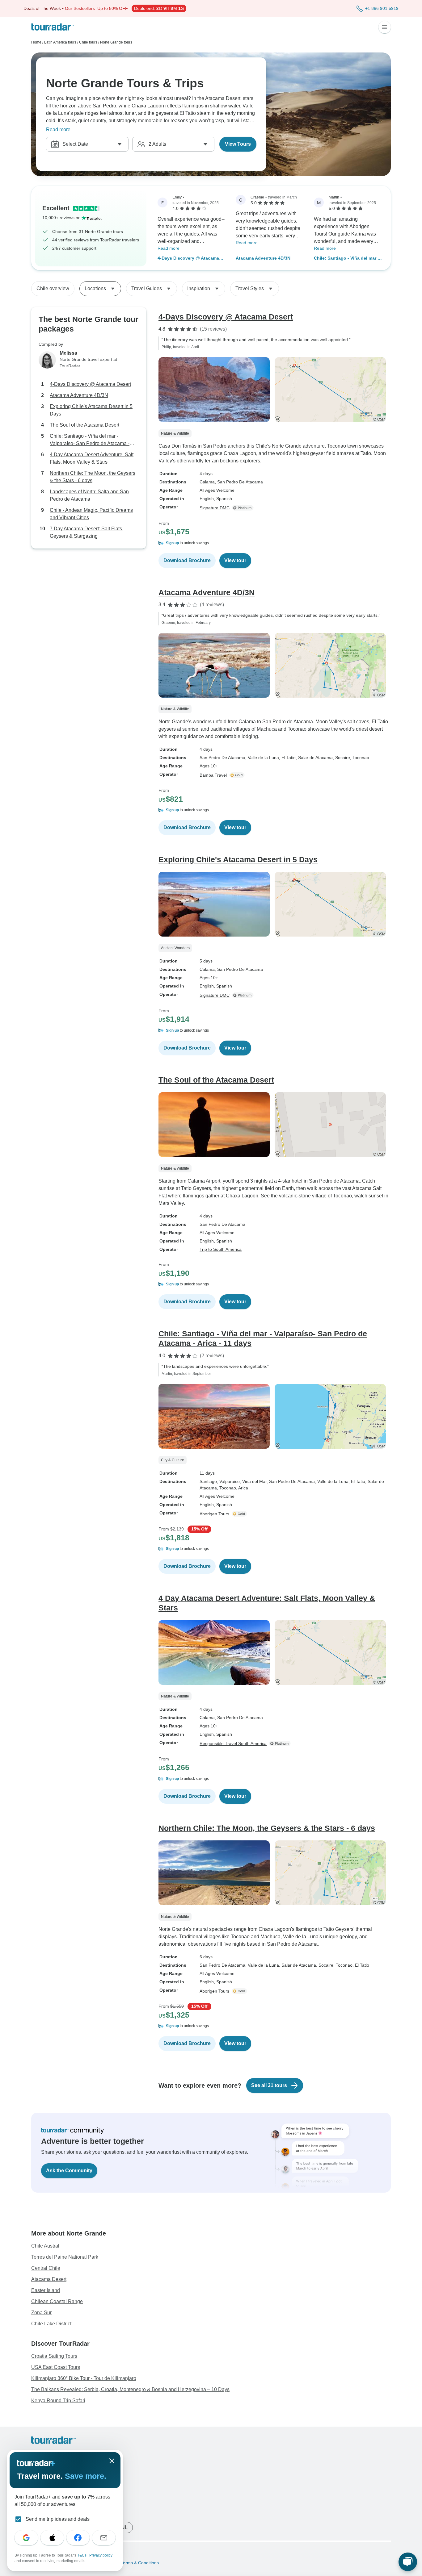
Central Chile (46, 2268)
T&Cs (82, 2555)
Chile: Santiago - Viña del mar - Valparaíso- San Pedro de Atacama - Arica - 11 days (346, 259)
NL (124, 2527)
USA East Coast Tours (56, 2367)
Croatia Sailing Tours (54, 2356)
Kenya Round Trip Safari (58, 2401)
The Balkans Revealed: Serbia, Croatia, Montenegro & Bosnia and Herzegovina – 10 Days (130, 2389)
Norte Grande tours (116, 42)
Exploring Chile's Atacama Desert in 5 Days (91, 410)
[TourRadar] (53, 27)
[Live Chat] (408, 2562)
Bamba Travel (213, 775)
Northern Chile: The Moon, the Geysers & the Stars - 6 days (93, 477)
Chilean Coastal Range (57, 2301)
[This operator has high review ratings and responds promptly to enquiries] (238, 775)
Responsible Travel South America (233, 1743)
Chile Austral (45, 2246)
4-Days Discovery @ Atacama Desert (188, 259)
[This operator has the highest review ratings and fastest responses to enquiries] (244, 508)
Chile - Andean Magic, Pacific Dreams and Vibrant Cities (91, 514)
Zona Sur (41, 2313)
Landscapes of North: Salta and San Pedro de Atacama (89, 495)
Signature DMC (215, 508)
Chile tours (88, 42)
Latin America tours (60, 42)
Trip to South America (221, 1249)
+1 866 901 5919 (382, 8)
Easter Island (46, 2290)
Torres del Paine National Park (65, 2257)
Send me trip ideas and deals (58, 2519)
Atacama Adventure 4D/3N (263, 258)
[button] (275, 543)
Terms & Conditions (139, 2563)
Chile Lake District (51, 2324)
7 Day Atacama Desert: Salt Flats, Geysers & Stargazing (87, 532)
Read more (58, 129)
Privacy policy (101, 2555)
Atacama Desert (49, 2279)
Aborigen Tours (214, 1514)
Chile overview (53, 288)
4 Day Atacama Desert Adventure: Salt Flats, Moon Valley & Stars (92, 458)
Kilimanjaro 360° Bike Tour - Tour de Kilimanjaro (84, 2378)
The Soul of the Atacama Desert (84, 425)
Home (36, 42)
